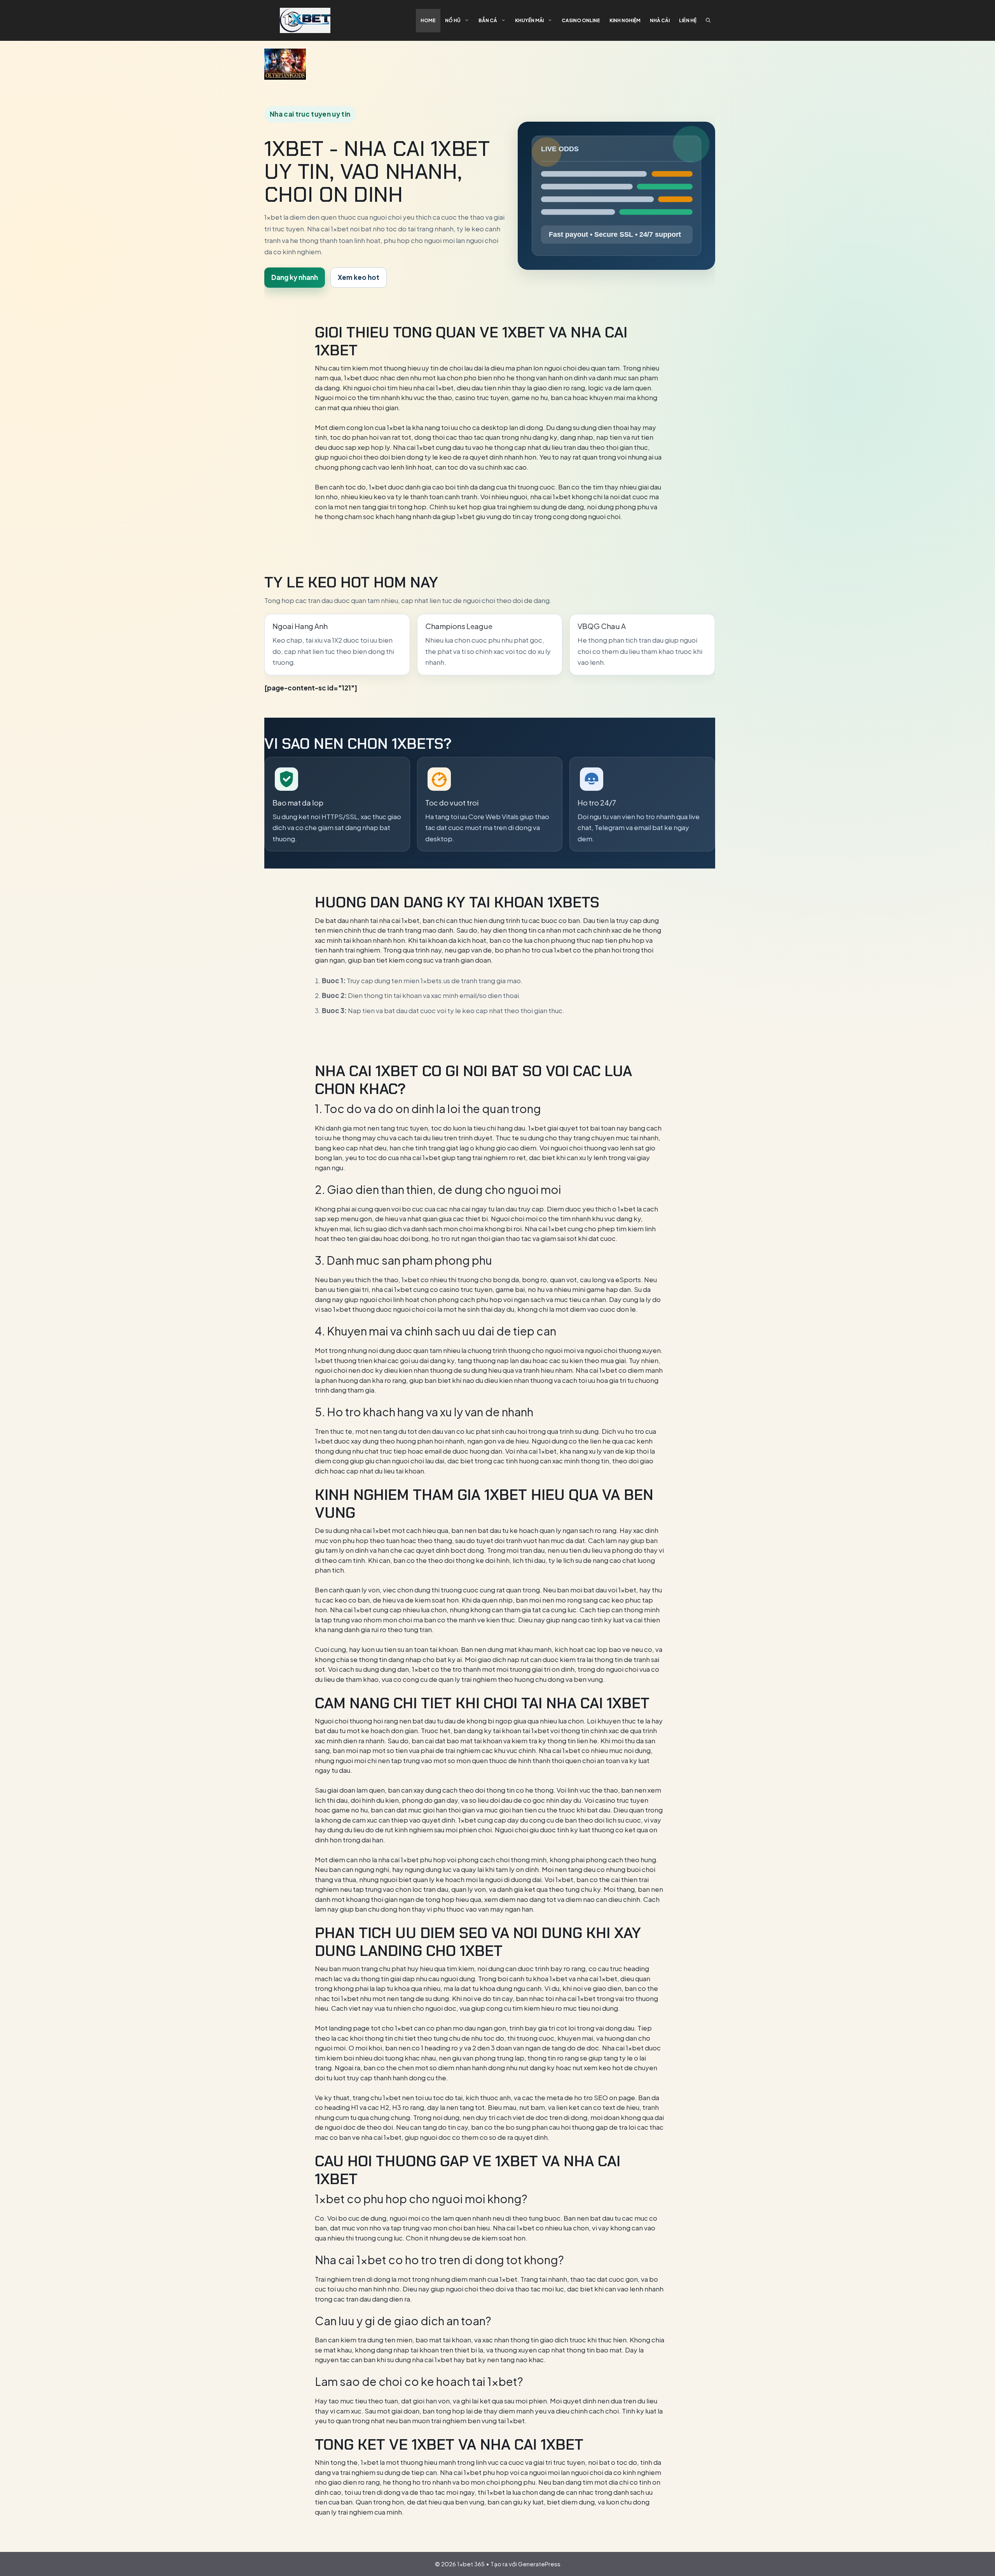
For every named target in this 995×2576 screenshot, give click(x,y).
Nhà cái (660, 20)
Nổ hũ (453, 20)
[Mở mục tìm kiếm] (708, 21)
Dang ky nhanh (295, 277)
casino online (581, 20)
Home (428, 20)
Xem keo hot (359, 277)
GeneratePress (539, 2564)
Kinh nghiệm (625, 20)
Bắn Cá (488, 20)
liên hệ (688, 20)
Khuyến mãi (529, 20)
